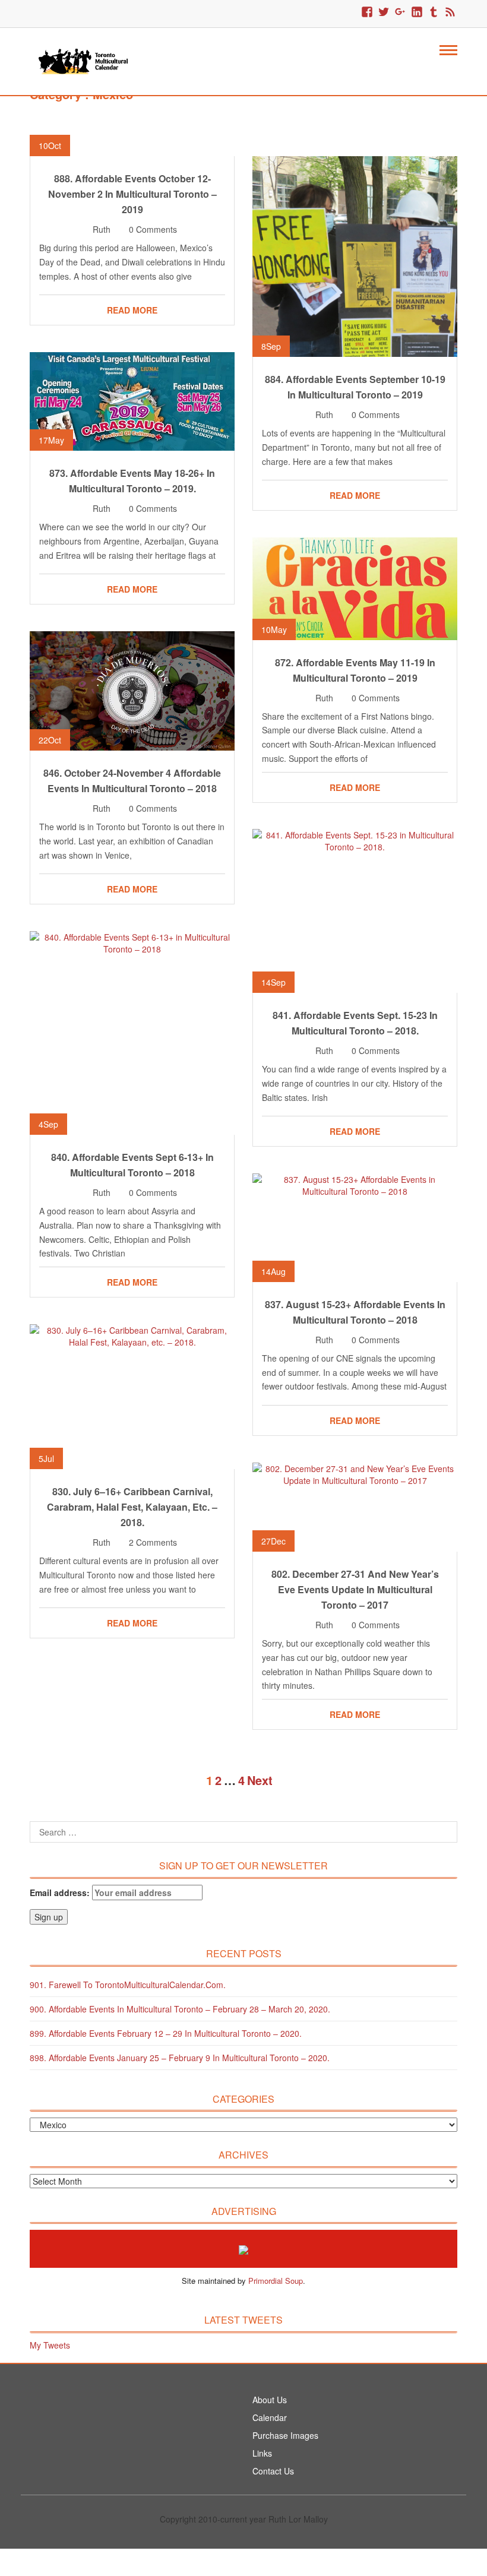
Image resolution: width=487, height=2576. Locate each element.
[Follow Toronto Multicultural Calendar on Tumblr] (434, 12)
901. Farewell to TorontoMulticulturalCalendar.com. (128, 1985)
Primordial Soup (276, 2281)
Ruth (102, 229)
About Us (270, 2400)
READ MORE (132, 310)
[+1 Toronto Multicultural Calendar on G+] (400, 12)
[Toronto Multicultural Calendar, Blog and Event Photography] (83, 60)
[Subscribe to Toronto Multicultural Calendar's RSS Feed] (450, 12)
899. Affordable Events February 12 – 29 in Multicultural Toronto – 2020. (166, 2033)
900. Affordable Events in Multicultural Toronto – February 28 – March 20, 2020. (180, 2009)
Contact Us (273, 2471)
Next (260, 1780)
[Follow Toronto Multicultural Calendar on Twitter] (384, 12)
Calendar (270, 2417)
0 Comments (153, 229)
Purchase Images (285, 2435)
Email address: (61, 1893)
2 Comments (153, 1542)
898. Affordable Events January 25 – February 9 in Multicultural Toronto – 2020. (180, 2058)
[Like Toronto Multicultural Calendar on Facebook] (367, 12)
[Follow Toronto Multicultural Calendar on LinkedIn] (417, 12)
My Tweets (50, 2345)
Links (262, 2453)
